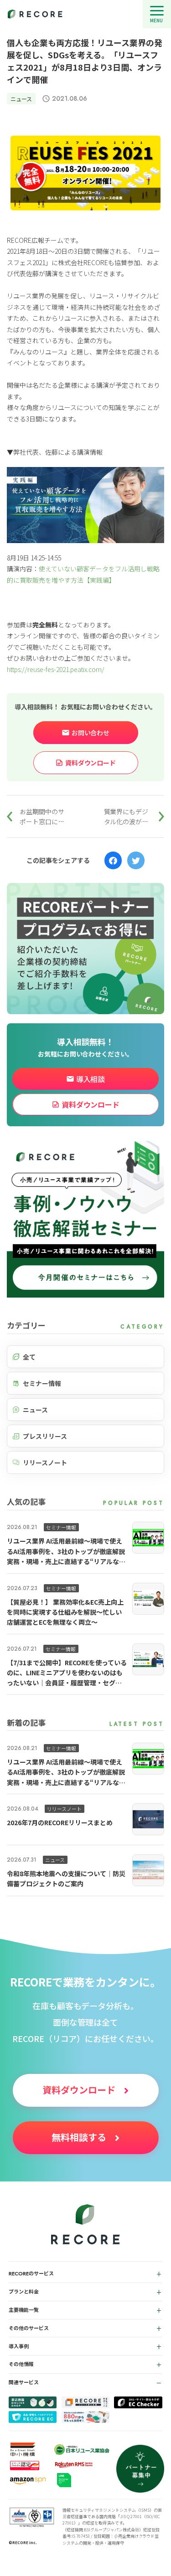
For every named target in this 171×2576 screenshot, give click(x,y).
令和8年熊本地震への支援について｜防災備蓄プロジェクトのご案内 (66, 1878)
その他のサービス (29, 2328)
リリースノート (45, 1462)
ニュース (21, 99)
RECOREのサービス (31, 2273)
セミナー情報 (42, 1383)
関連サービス (24, 2382)
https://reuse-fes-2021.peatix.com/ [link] (56, 669)
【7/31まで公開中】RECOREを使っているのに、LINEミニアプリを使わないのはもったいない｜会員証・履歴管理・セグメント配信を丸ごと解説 (67, 1673)
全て (29, 1357)
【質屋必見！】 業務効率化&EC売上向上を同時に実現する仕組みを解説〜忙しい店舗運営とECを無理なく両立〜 (65, 1612)
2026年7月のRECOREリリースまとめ (60, 1822)
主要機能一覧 (24, 2310)
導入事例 (19, 2346)
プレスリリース (45, 1436)
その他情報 (21, 2364)
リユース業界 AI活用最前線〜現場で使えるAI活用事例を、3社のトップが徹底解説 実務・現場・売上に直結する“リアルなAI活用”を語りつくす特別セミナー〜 (66, 1551)
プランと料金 (24, 2292)
